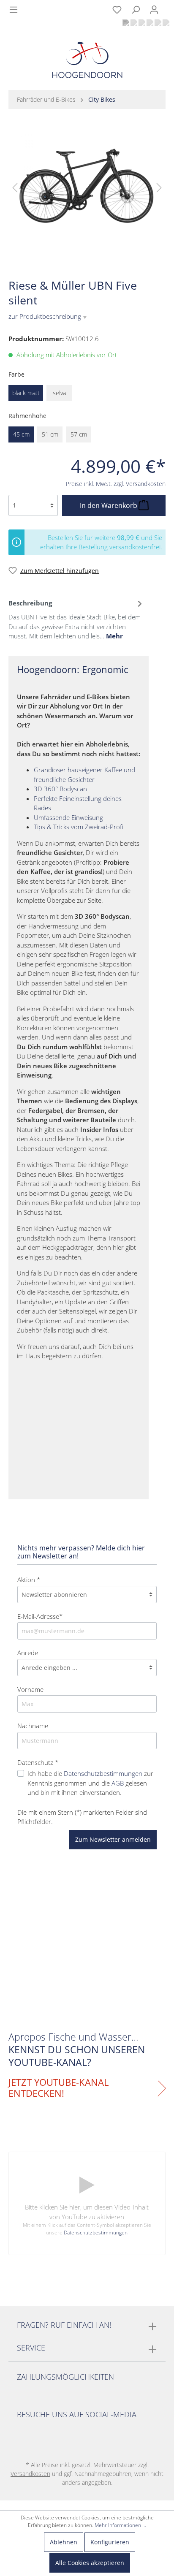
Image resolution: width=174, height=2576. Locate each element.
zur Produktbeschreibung (48, 316)
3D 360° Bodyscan (60, 789)
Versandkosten (30, 2474)
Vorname (30, 1689)
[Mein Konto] (154, 10)
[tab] (76, 619)
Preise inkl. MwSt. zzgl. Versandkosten (116, 484)
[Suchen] (136, 10)
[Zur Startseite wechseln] (87, 62)
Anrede (28, 1653)
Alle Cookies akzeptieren (90, 2563)
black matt (26, 393)
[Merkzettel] (117, 10)
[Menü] (14, 10)
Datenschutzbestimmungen (103, 1773)
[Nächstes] (159, 187)
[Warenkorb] (169, 5)
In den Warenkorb (109, 505)
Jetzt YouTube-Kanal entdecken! (58, 2088)
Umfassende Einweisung (68, 817)
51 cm (50, 434)
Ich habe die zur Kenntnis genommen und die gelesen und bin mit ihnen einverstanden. (90, 1783)
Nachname (33, 1726)
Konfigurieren (110, 2542)
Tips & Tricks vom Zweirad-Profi (79, 827)
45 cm (21, 434)
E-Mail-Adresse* (40, 1616)
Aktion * (29, 1580)
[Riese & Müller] (151, 263)
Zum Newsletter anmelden (113, 1839)
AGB (118, 1783)
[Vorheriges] (15, 187)
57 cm (79, 434)
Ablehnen (64, 2542)
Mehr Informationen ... (120, 2525)
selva (59, 393)
